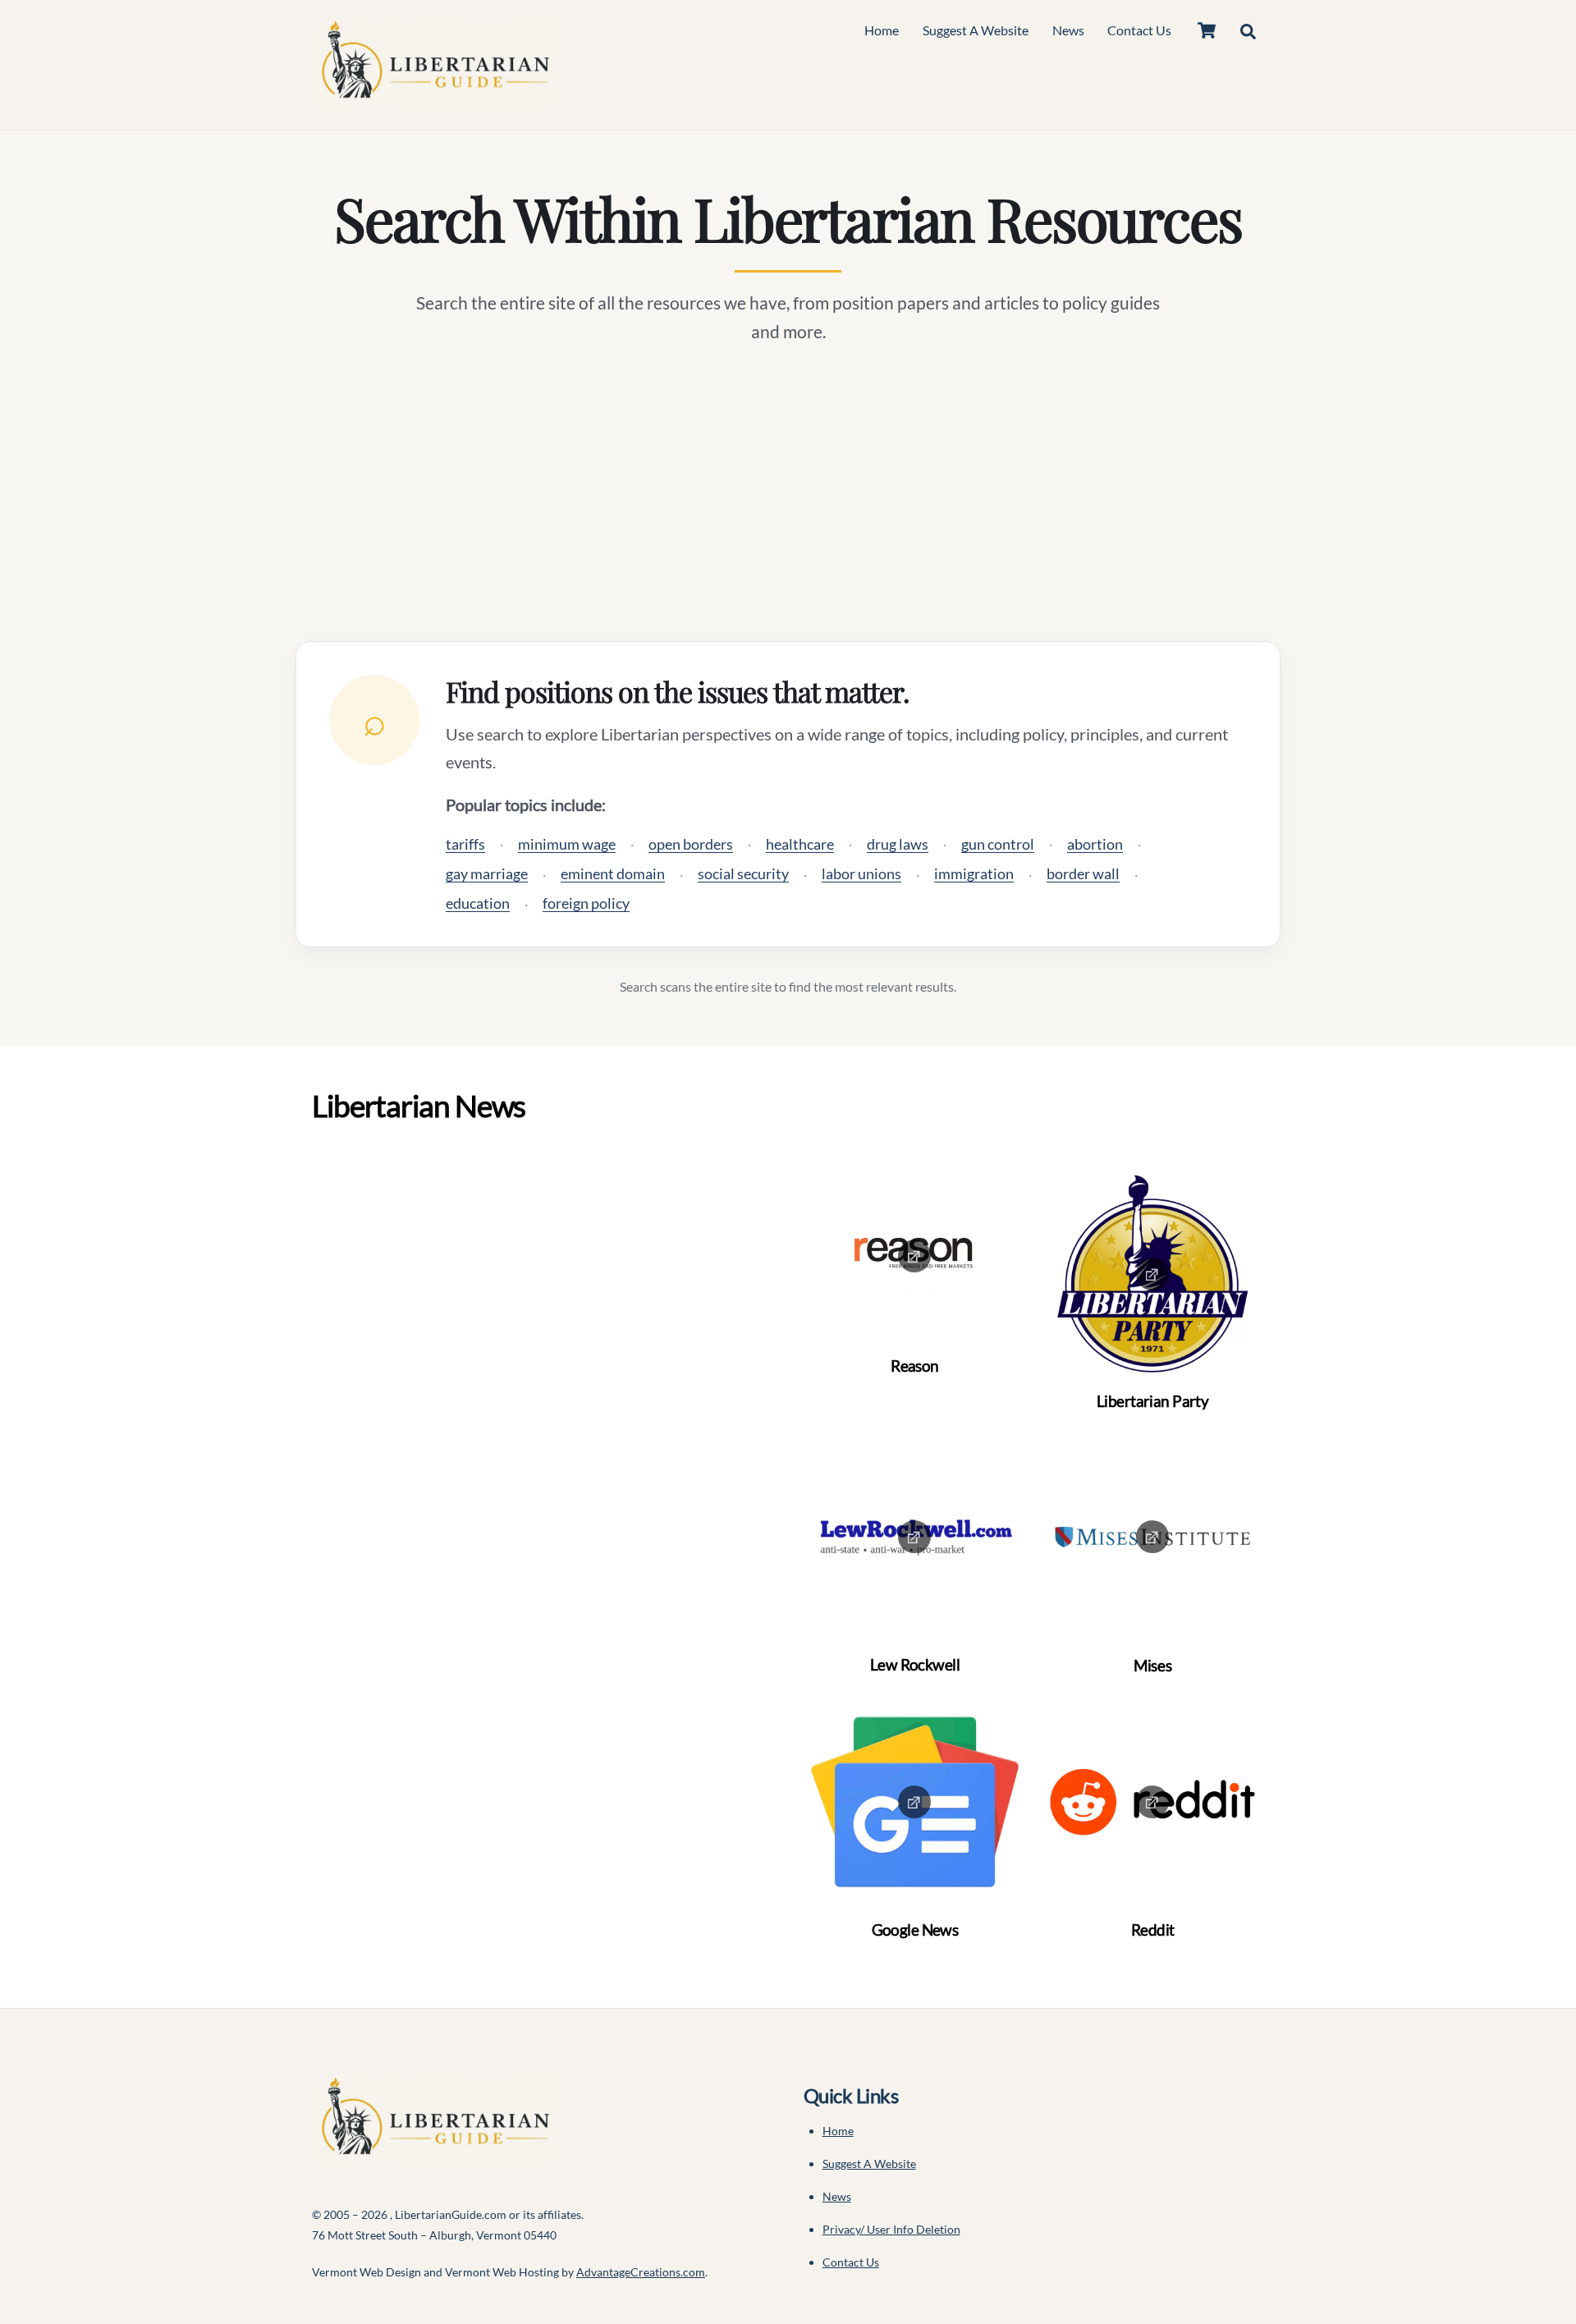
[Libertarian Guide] (435, 98)
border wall (1083, 873)
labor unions (861, 873)
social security (743, 873)
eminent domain (613, 873)
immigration (974, 873)
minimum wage (567, 844)
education (478, 903)
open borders (691, 844)
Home (882, 30)
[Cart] (1207, 30)
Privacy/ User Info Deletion (891, 2229)
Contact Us (1139, 30)
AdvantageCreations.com (641, 2272)
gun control (998, 844)
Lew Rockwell (915, 1664)
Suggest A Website (976, 30)
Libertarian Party (1152, 1401)
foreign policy (586, 903)
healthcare (800, 844)
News (1068, 30)
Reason (915, 1366)
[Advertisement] (788, 493)
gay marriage (487, 873)
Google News (915, 1930)
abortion (1095, 844)
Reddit (1153, 1930)
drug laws (898, 844)
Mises (1152, 1665)
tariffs (465, 844)
